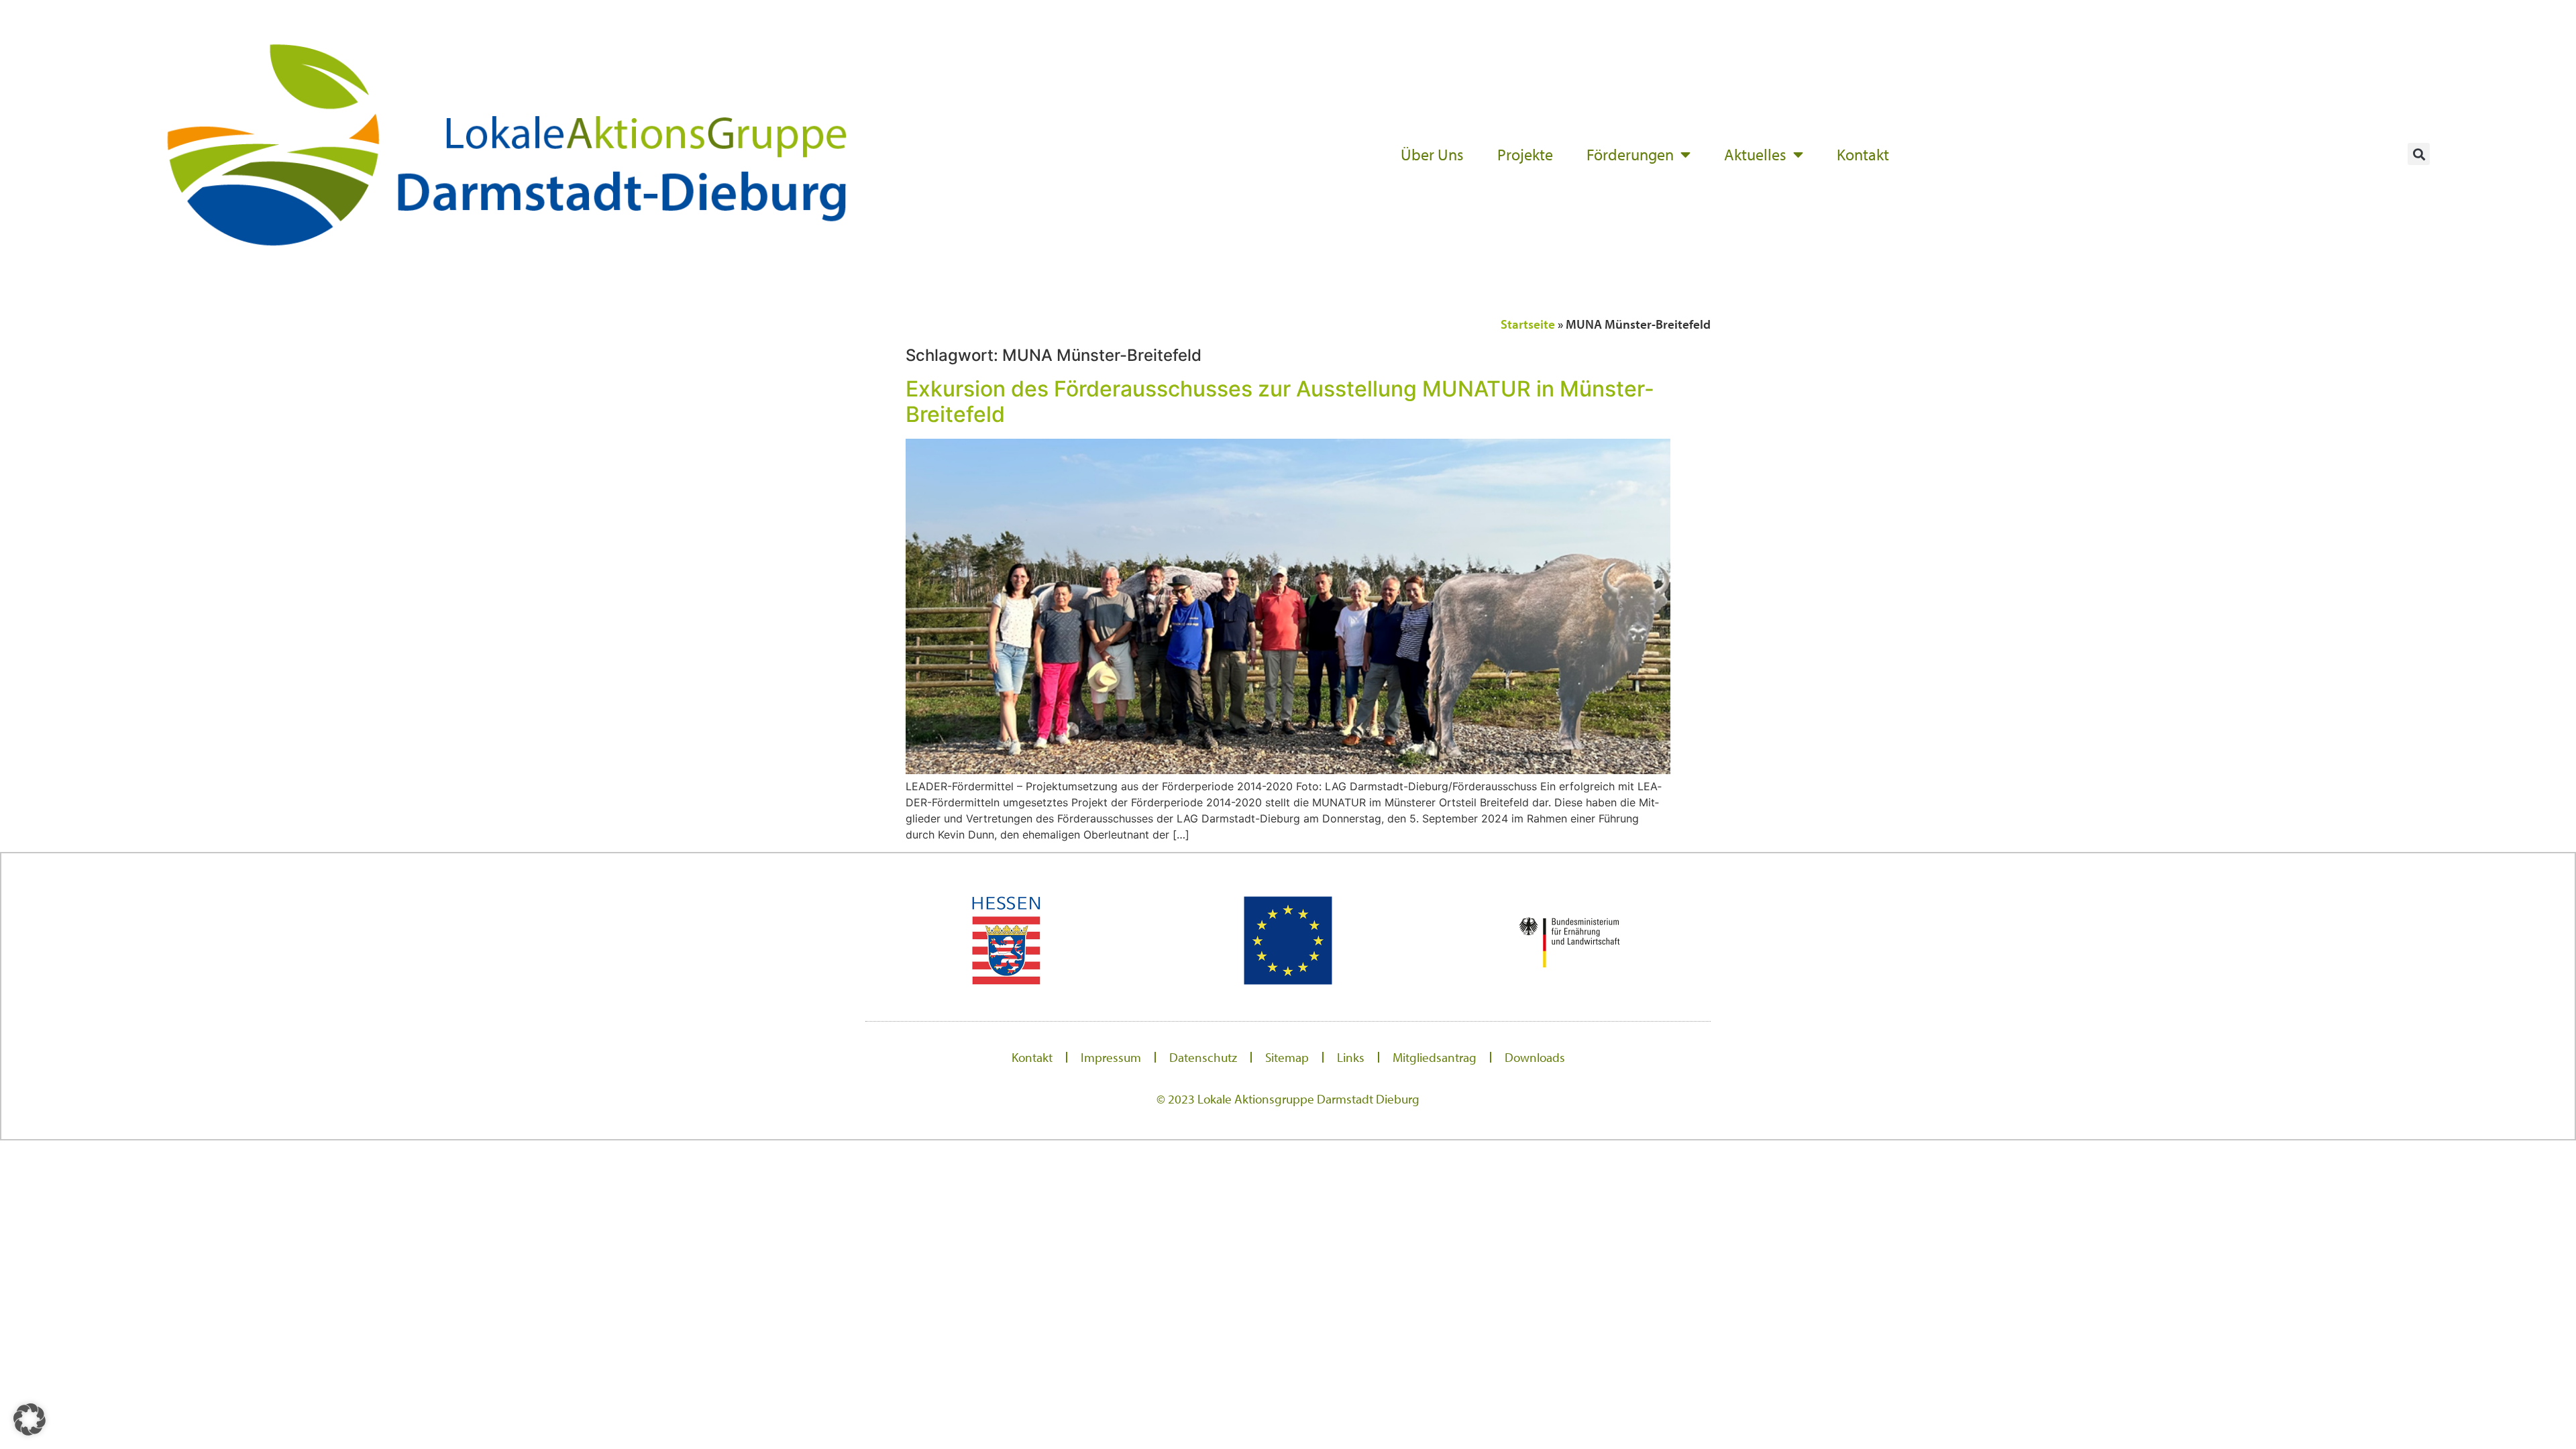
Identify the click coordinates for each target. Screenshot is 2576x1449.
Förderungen (1630, 154)
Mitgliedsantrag (1435, 1057)
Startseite (1528, 324)
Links (1351, 1057)
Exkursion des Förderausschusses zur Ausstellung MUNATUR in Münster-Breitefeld (1280, 401)
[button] (2419, 154)
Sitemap (1287, 1057)
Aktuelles (1755, 154)
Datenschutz (1203, 1057)
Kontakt (1863, 154)
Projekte (1525, 154)
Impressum (1111, 1057)
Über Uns (1432, 154)
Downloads (1535, 1057)
